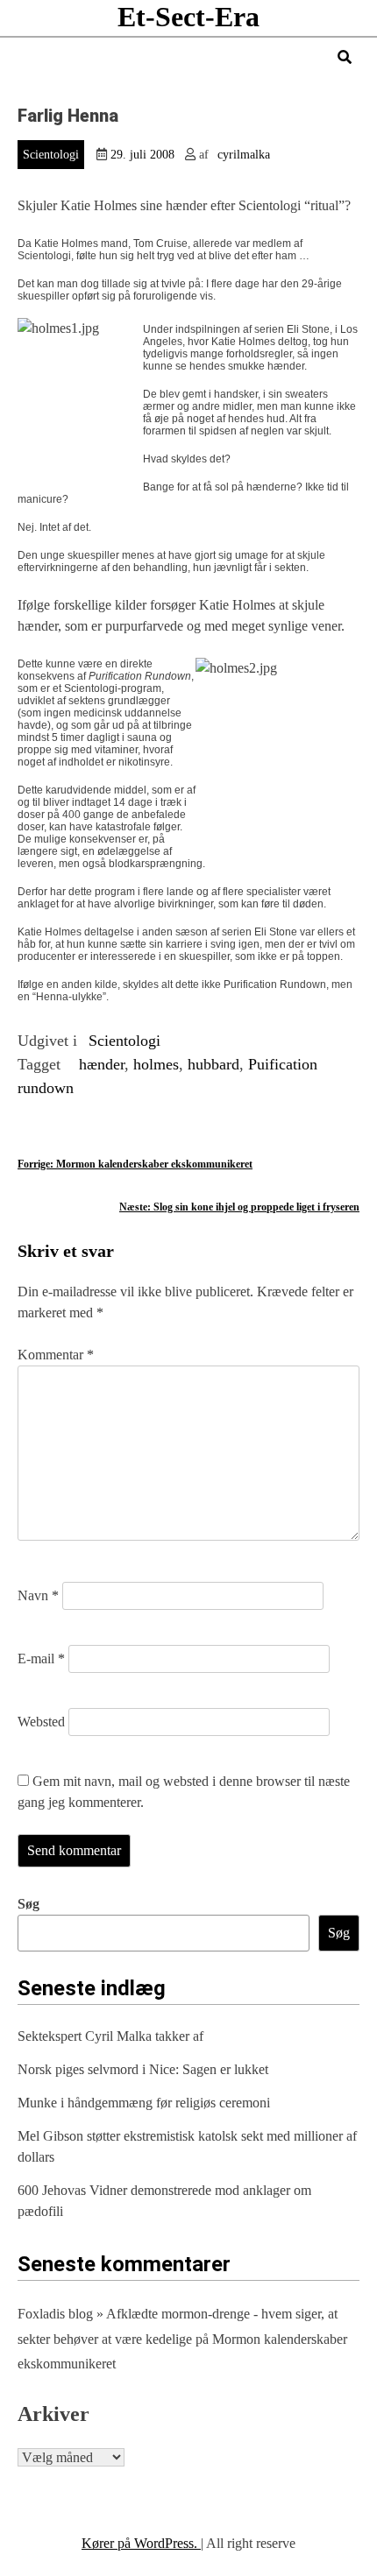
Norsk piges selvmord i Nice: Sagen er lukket (143, 2069)
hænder (102, 1064)
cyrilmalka (244, 155)
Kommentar (56, 1355)
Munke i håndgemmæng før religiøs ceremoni (144, 2103)
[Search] (345, 57)
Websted (41, 1722)
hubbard (213, 1064)
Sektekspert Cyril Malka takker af (110, 2036)
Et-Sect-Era (188, 17)
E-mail (41, 1659)
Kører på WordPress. (141, 2543)
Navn (38, 1595)
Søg (28, 1904)
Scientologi (51, 155)
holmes (156, 1064)
